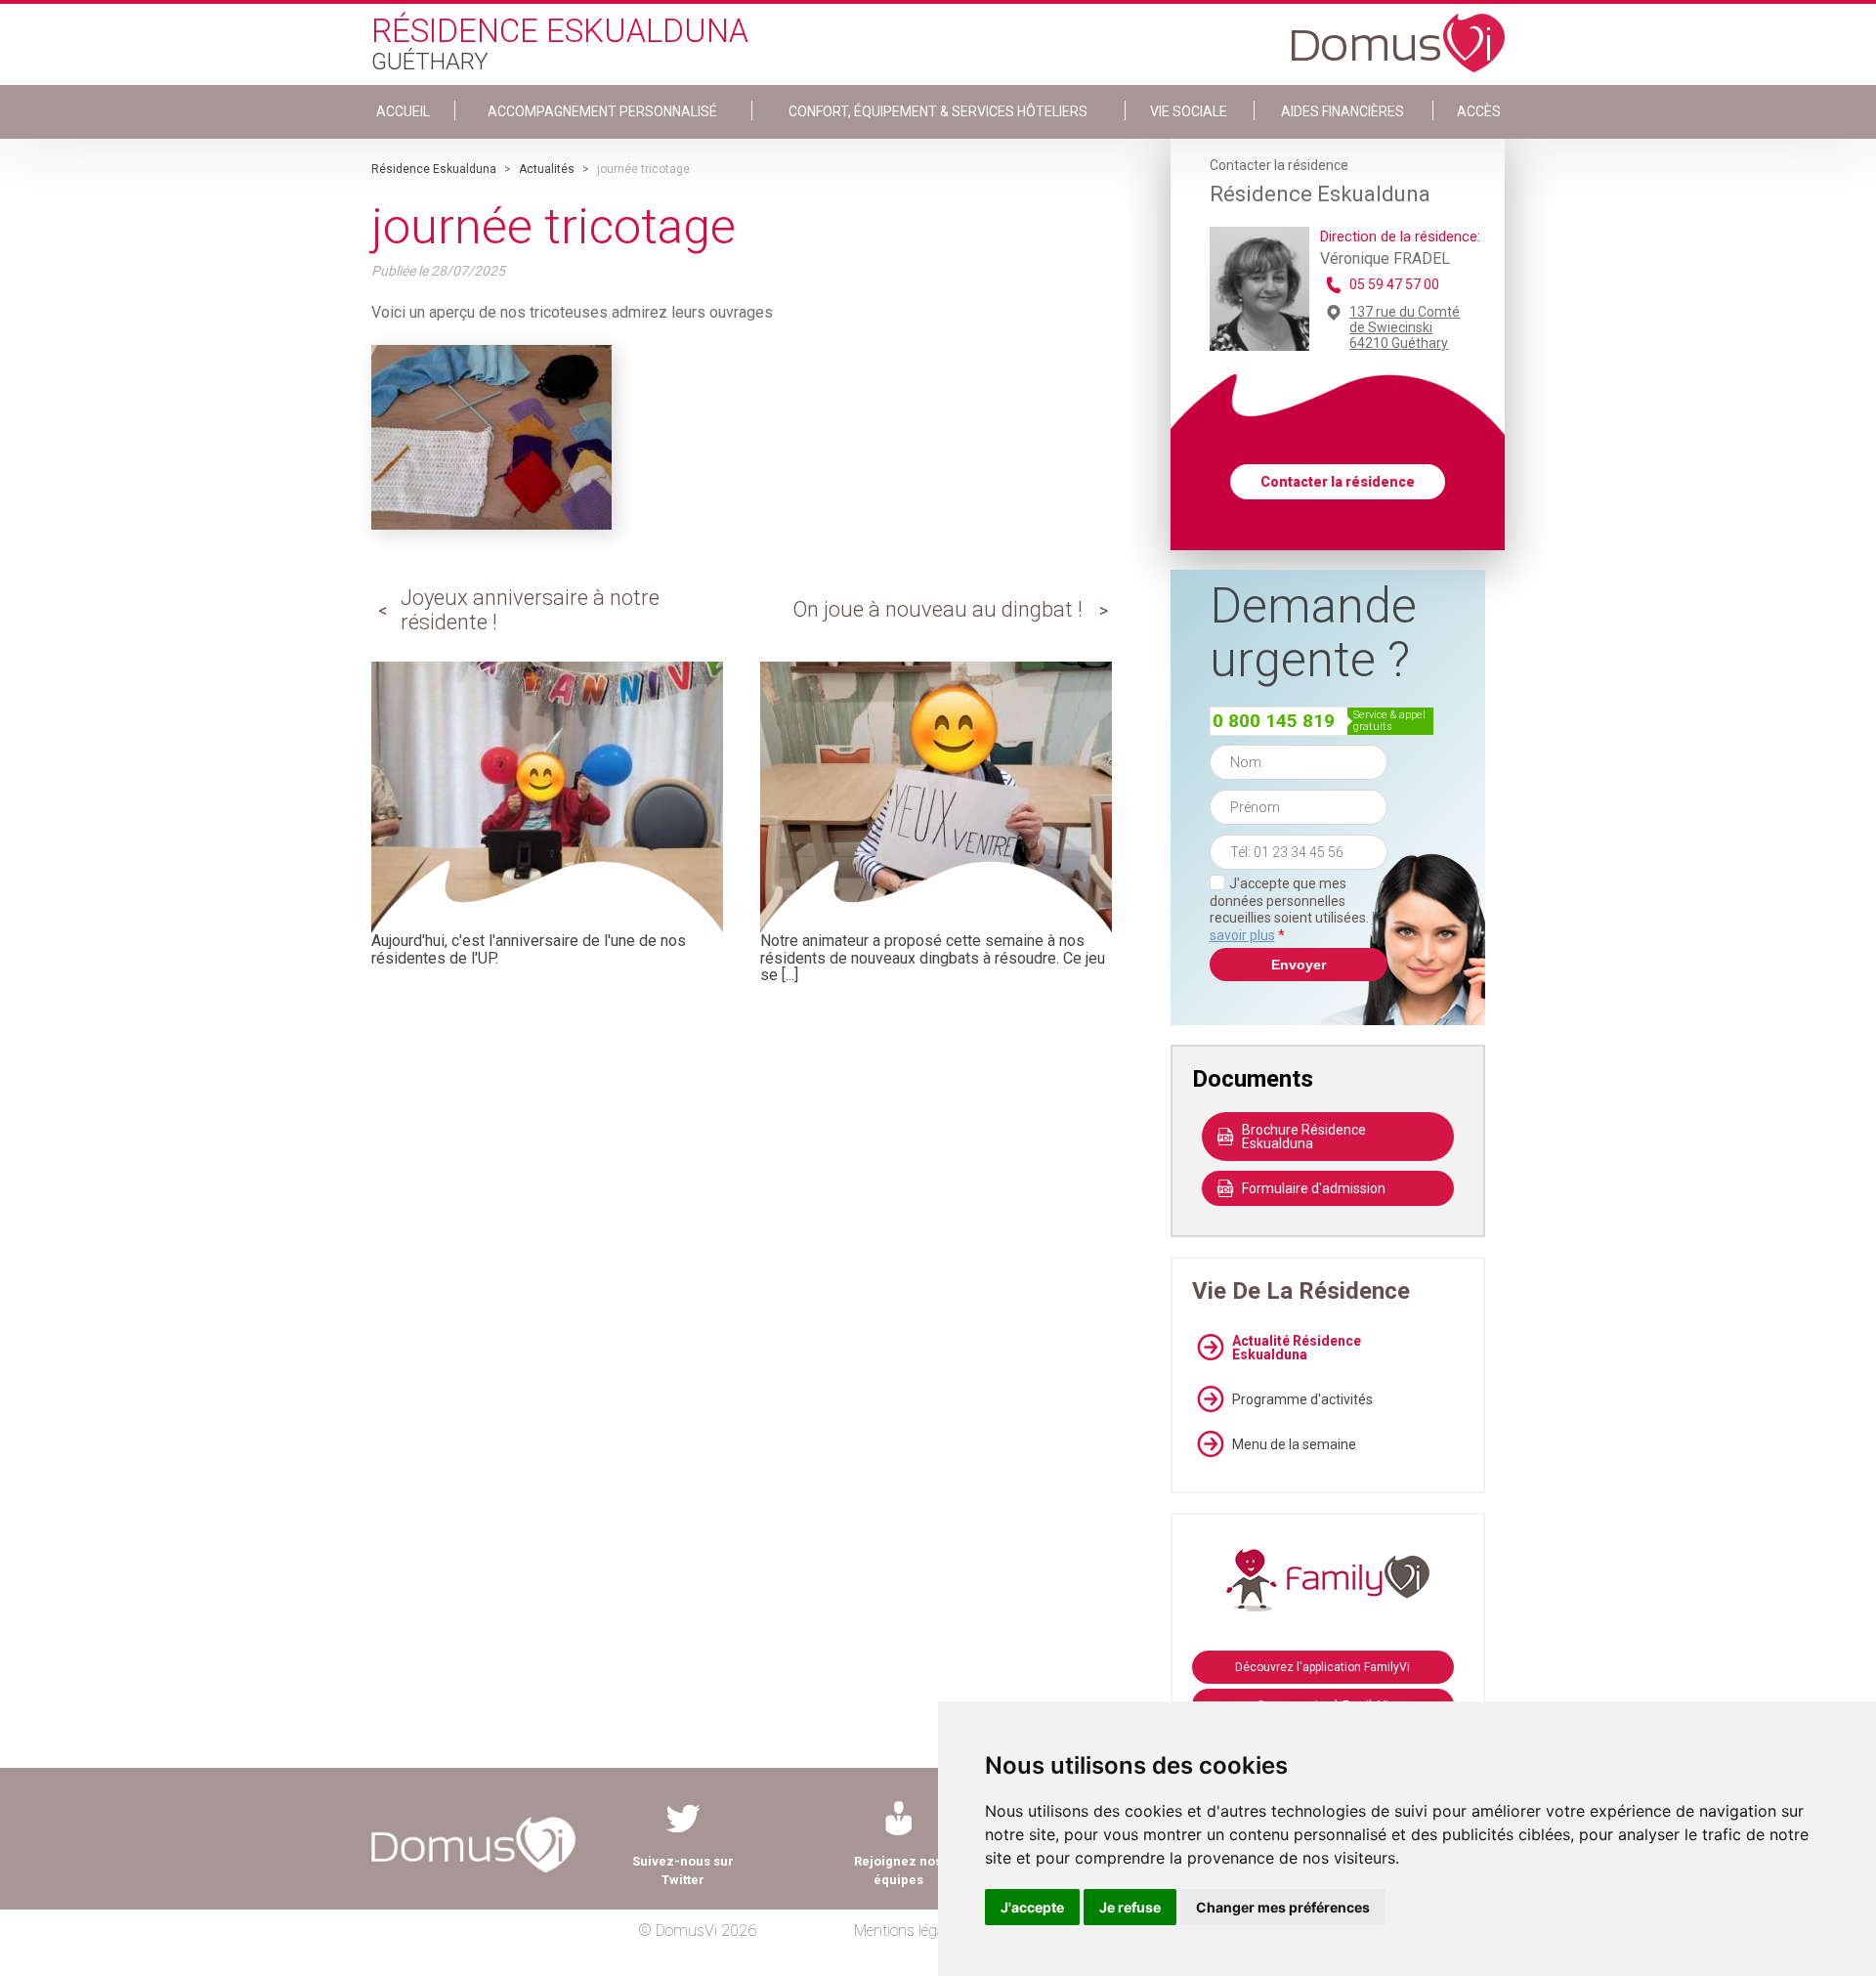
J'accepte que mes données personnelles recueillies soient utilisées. (1299, 909)
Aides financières (1343, 111)
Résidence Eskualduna (434, 169)
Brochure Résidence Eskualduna (1304, 1137)
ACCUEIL (403, 111)
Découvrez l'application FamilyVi (1322, 1667)
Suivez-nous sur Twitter (683, 1870)
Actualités (547, 169)
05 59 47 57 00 (1394, 284)
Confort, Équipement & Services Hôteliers (938, 111)
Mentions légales (908, 1931)
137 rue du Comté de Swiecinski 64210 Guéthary (1405, 327)
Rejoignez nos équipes (898, 1870)
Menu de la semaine (1294, 1444)
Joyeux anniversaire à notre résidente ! (530, 609)
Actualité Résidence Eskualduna (1297, 1348)
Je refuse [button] (1130, 1907)
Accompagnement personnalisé (602, 111)
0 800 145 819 (1274, 721)
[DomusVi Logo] (1398, 33)
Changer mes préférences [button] (1283, 1907)
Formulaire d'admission (1314, 1188)
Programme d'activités (1302, 1399)
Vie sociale (1189, 111)
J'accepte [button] (1032, 1907)
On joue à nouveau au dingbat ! (938, 609)
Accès (1479, 111)
